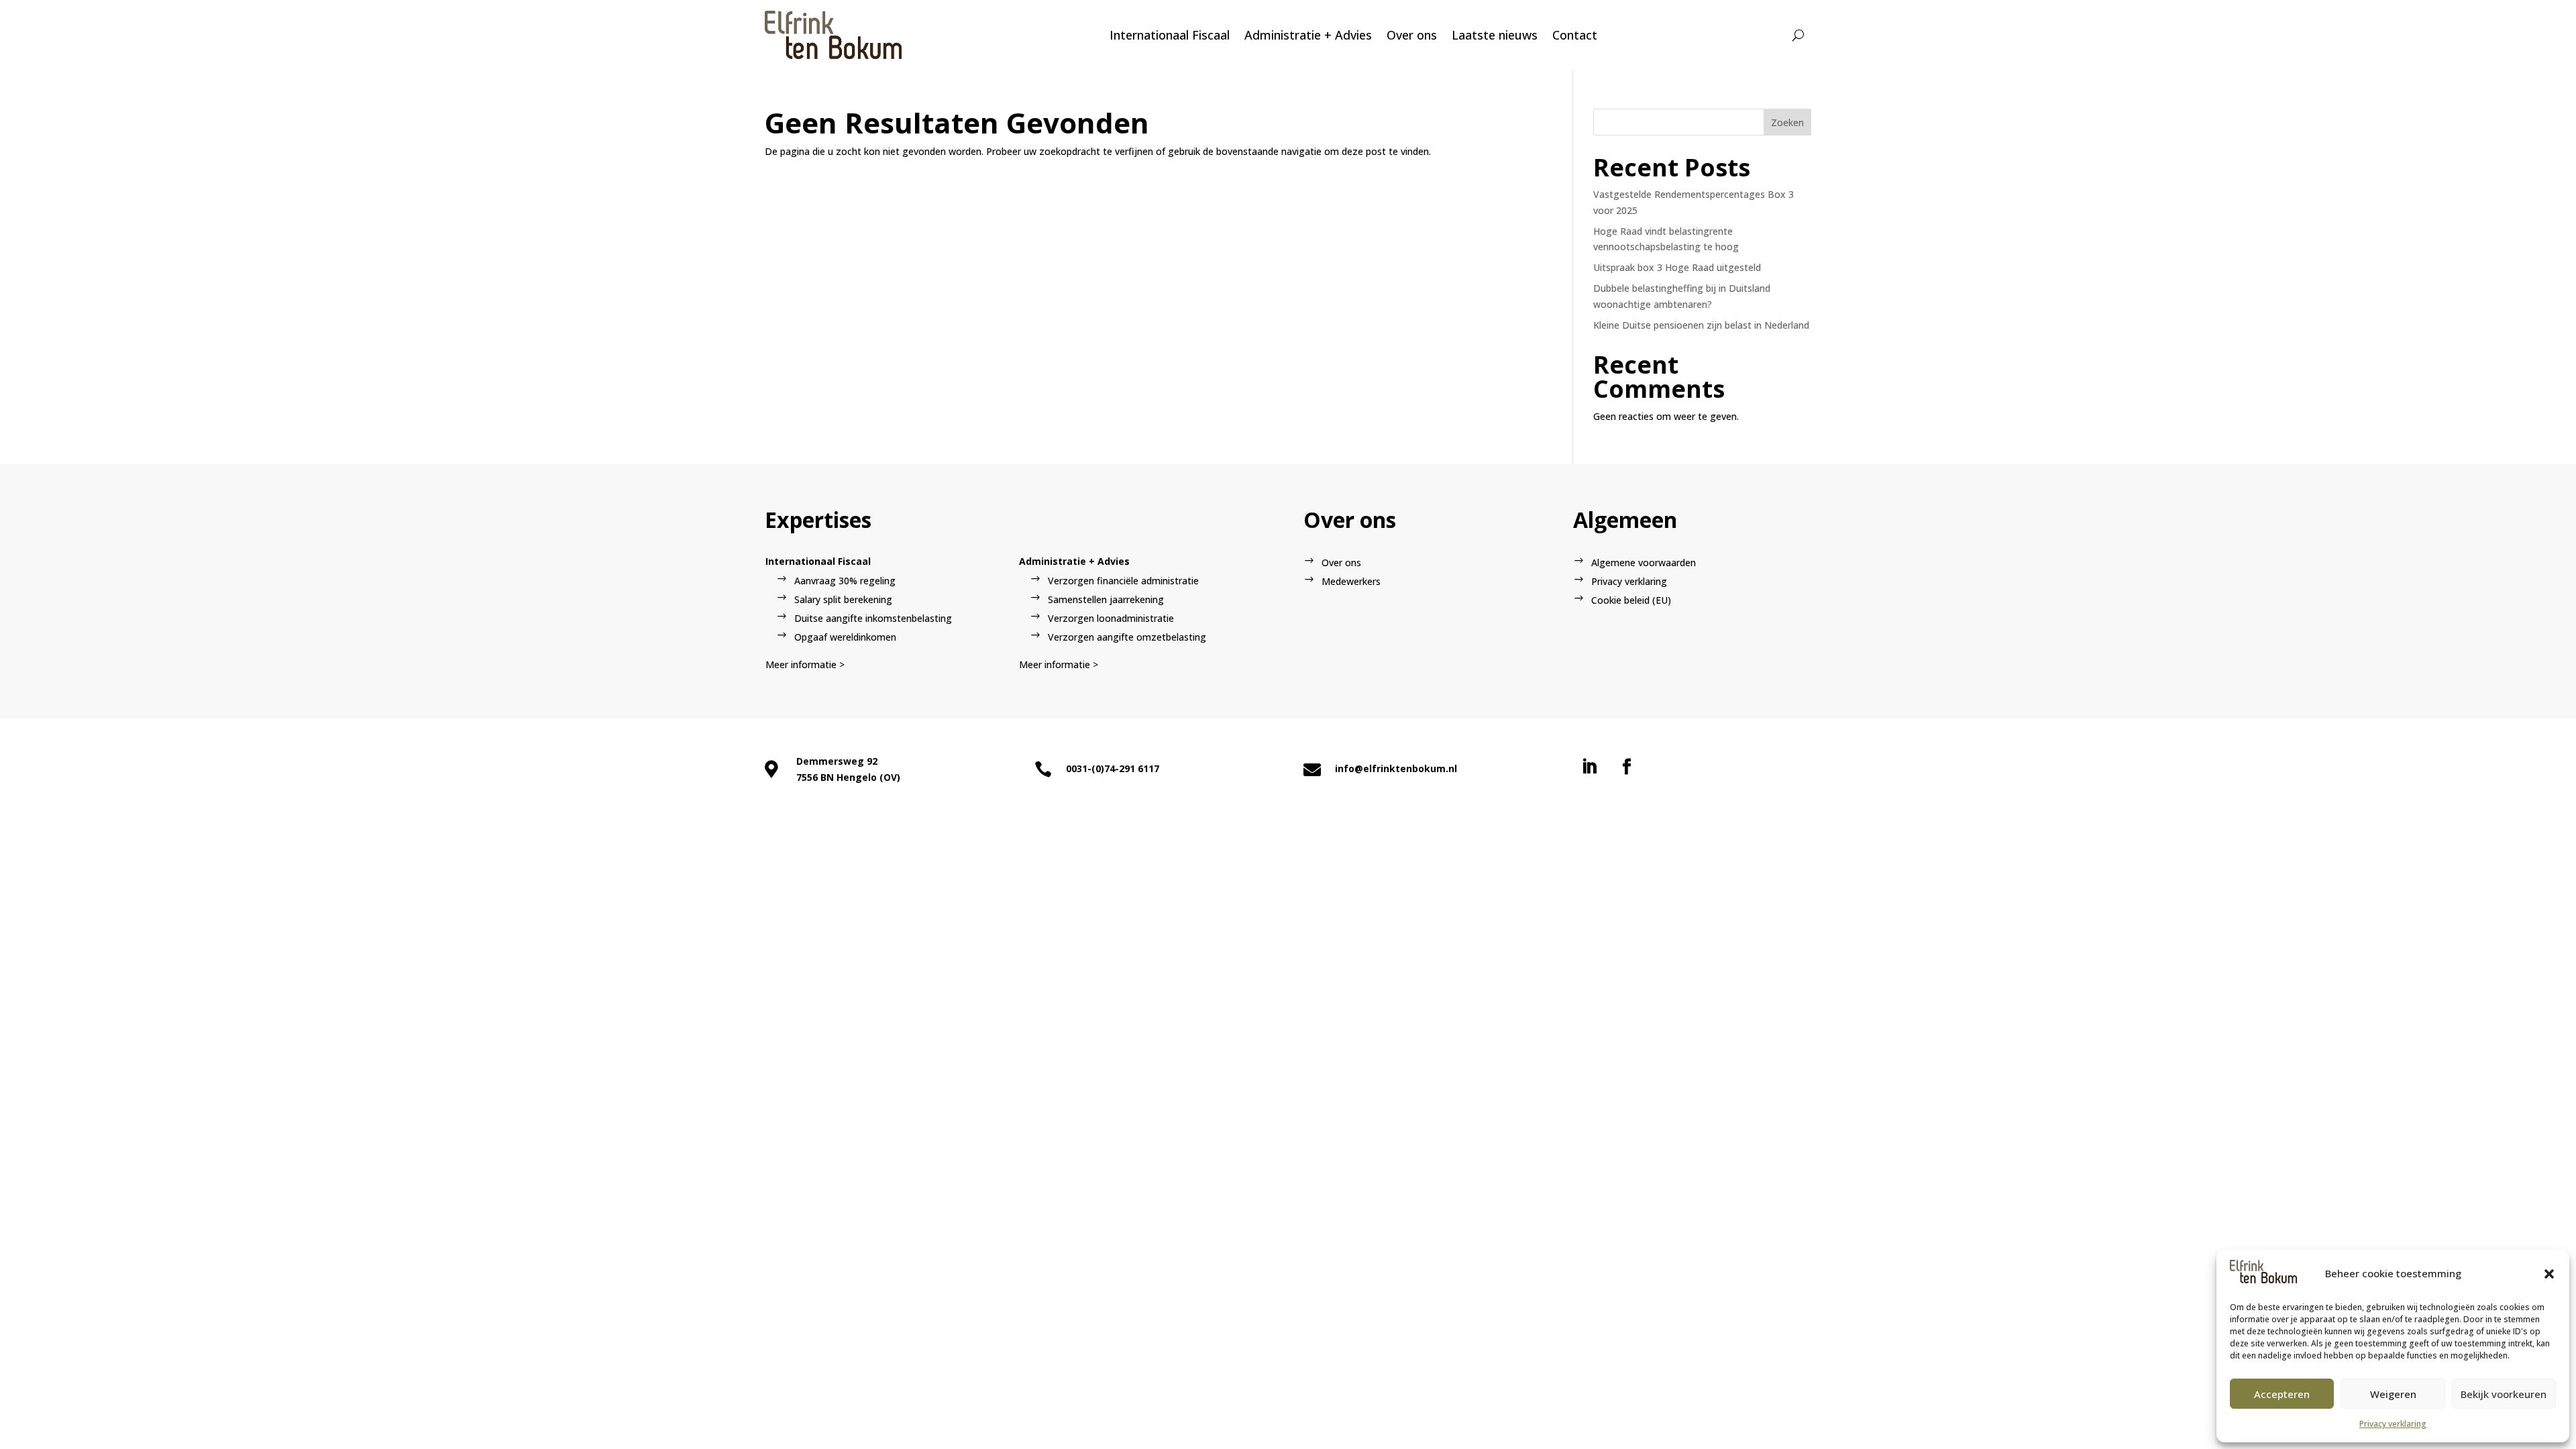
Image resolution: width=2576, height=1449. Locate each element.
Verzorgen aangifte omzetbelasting (1127, 637)
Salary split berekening (843, 599)
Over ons (1412, 35)
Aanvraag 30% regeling (845, 581)
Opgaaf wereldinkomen (845, 637)
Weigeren (2393, 1394)
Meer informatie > (805, 664)
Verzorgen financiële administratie (1123, 581)
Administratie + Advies (1308, 35)
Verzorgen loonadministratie (1111, 618)
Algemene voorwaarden (1644, 562)
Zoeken (1787, 122)
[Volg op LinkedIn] (1589, 767)
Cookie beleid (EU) (1631, 600)
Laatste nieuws (1495, 35)
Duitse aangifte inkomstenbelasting (873, 618)
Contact (1575, 35)
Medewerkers (1351, 581)
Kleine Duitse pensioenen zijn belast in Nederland (1701, 325)
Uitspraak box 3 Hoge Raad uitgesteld (1677, 267)
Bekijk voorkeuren (2504, 1394)
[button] (2549, 1274)
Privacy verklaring (2393, 1424)
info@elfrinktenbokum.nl (1396, 768)
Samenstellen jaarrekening (1106, 599)
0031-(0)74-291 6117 (1113, 768)
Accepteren (2282, 1394)
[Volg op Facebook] (1627, 767)
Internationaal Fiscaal (1170, 35)
